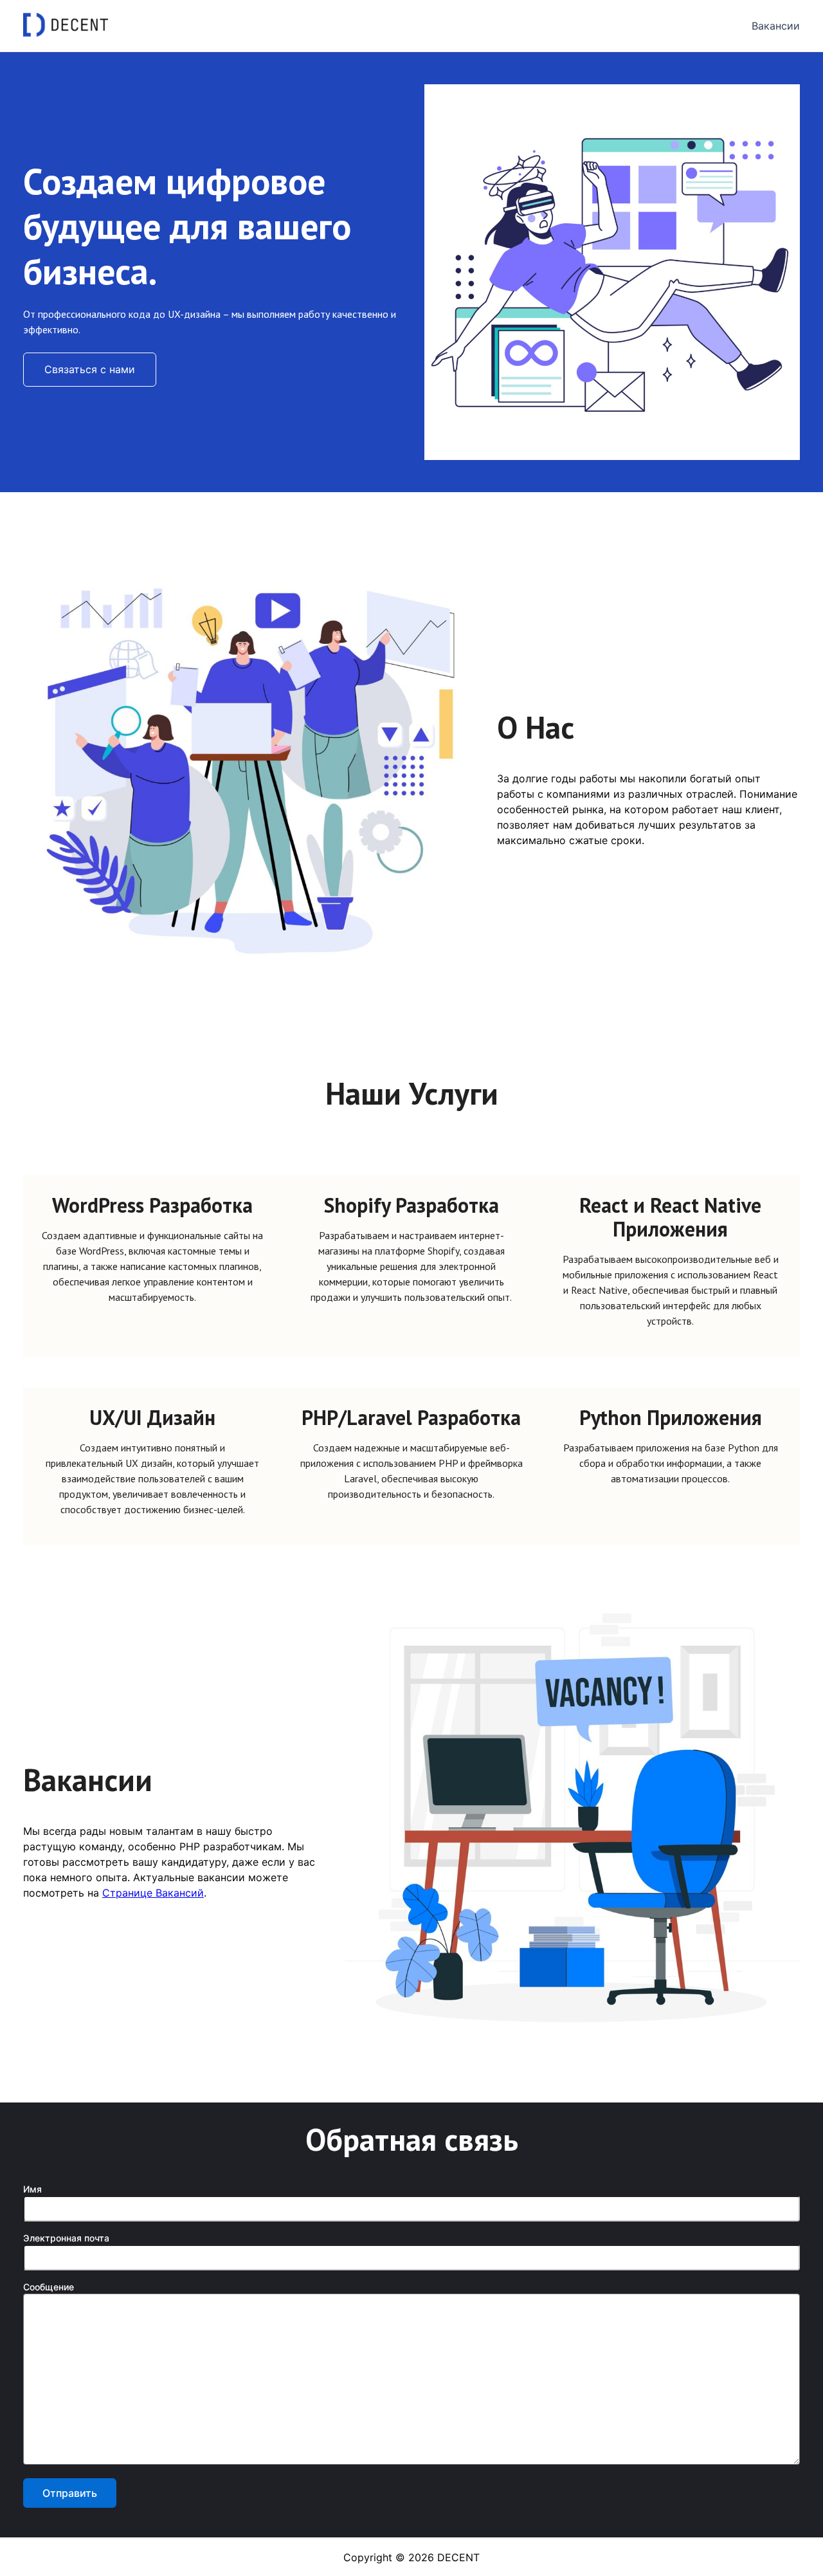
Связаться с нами (90, 369)
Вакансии (776, 26)
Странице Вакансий (153, 1893)
